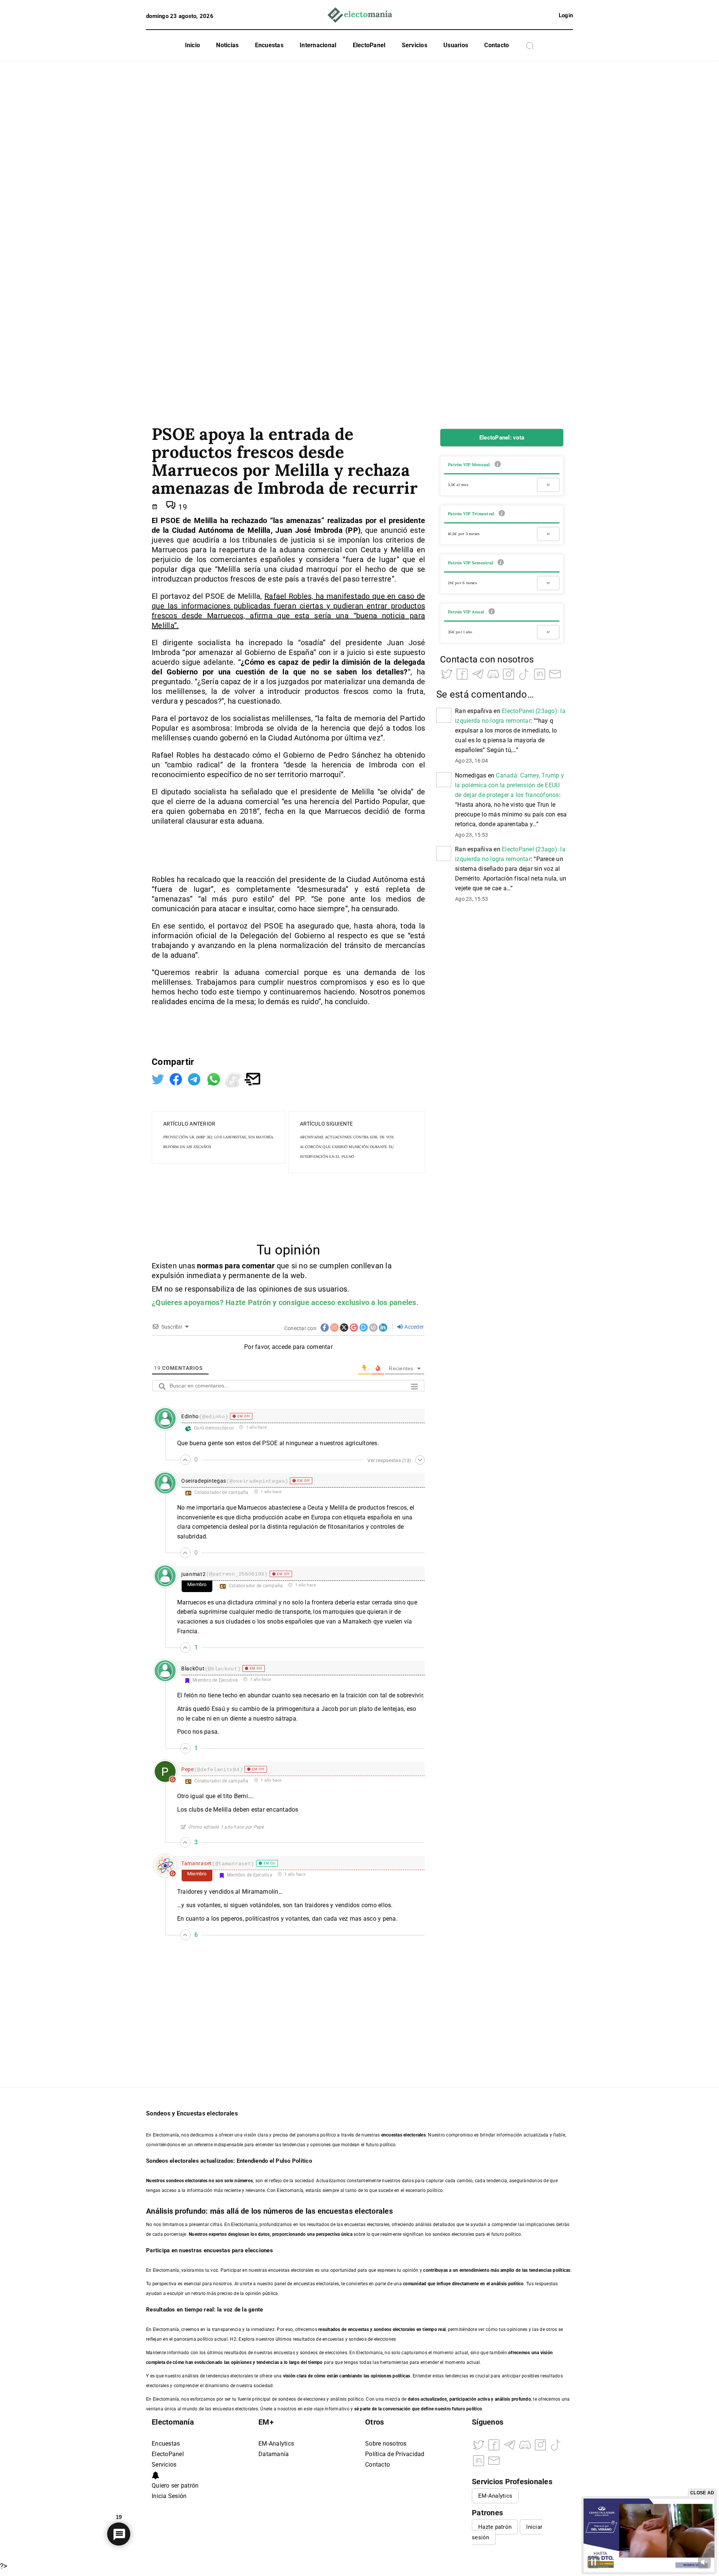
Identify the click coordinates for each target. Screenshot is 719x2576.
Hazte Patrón (248, 1302)
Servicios (415, 45)
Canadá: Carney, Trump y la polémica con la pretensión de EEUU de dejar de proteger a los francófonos (509, 785)
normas (211, 1266)
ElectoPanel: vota (502, 438)
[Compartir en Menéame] (234, 1078)
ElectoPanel (369, 45)
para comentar (250, 1266)
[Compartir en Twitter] (159, 1078)
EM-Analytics (276, 2444)
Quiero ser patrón (175, 2486)
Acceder (414, 1327)
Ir (548, 485)
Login (566, 15)
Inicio (193, 45)
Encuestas (269, 45)
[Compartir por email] (252, 1078)
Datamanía (274, 2454)
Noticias (227, 45)
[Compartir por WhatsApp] (215, 1078)
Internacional (318, 45)
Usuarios (456, 45)
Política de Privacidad (395, 2454)
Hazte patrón (495, 2527)
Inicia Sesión (169, 2496)
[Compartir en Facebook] (177, 1078)
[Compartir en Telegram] (195, 1078)
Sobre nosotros (386, 2444)
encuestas (358, 2329)
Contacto (497, 45)
